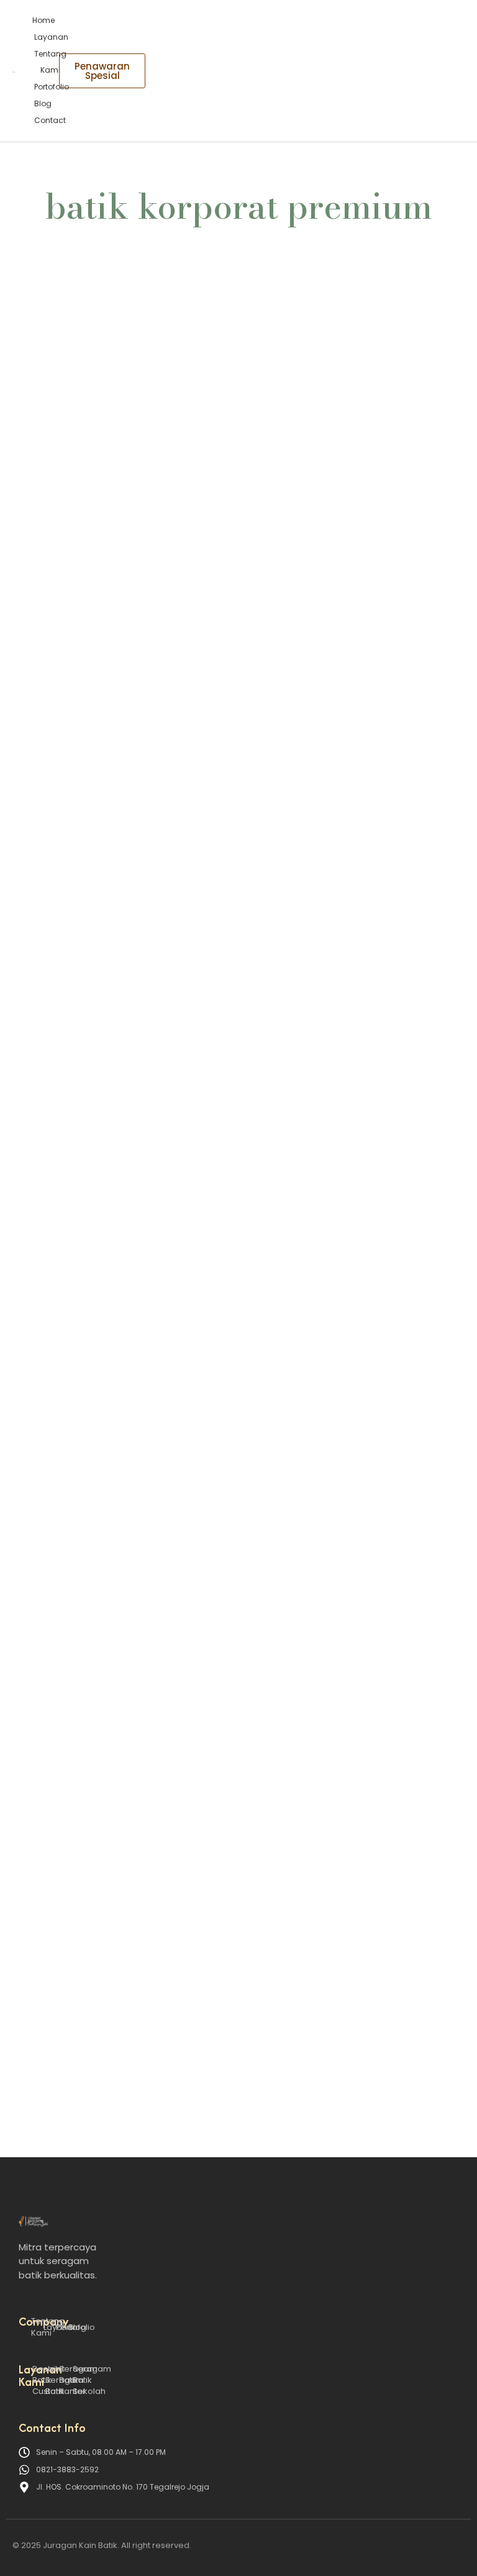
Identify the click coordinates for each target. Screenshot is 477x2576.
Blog (43, 103)
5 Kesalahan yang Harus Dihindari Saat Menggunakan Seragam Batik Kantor (220, 696)
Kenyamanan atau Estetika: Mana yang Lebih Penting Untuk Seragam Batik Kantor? (237, 1445)
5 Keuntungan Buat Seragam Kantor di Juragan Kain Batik (189, 1916)
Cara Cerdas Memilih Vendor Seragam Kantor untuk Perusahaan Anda (224, 2013)
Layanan (51, 37)
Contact (50, 120)
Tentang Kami (50, 62)
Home (43, 20)
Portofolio (52, 87)
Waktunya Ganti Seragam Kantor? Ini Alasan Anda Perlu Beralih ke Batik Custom (232, 1094)
